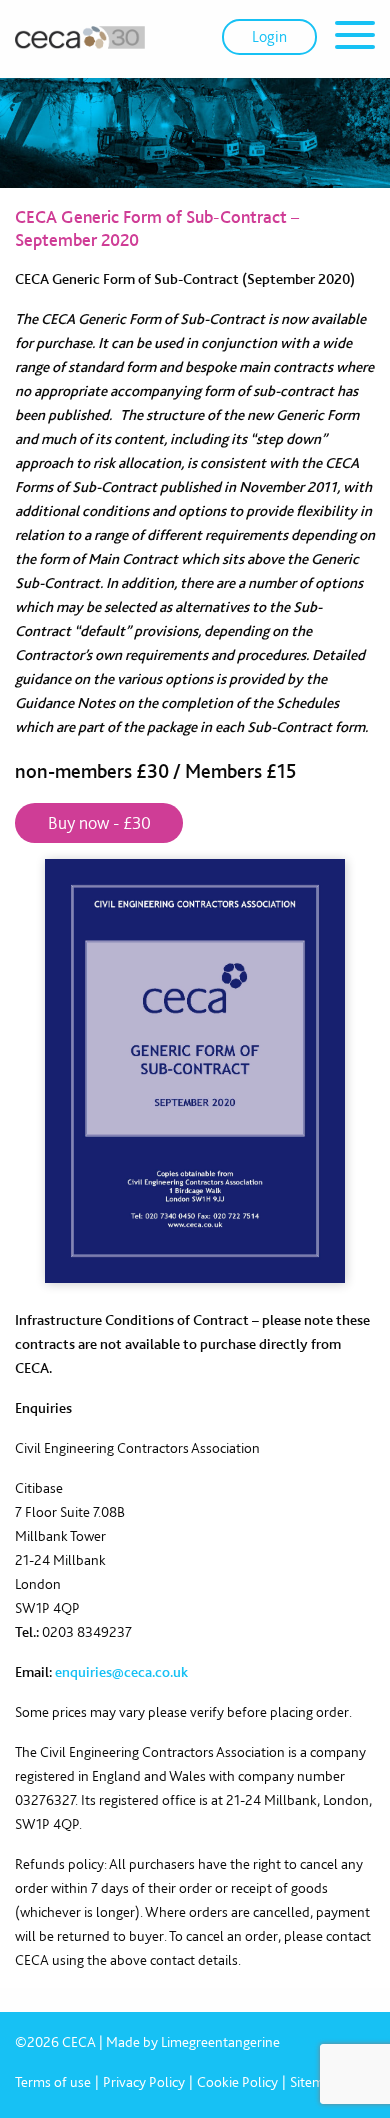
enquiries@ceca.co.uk (121, 1672)
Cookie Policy (237, 2082)
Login (269, 36)
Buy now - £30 (99, 822)
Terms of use (53, 2082)
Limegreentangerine (220, 2042)
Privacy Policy (144, 2082)
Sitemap (314, 2082)
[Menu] (355, 38)
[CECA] (80, 37)
